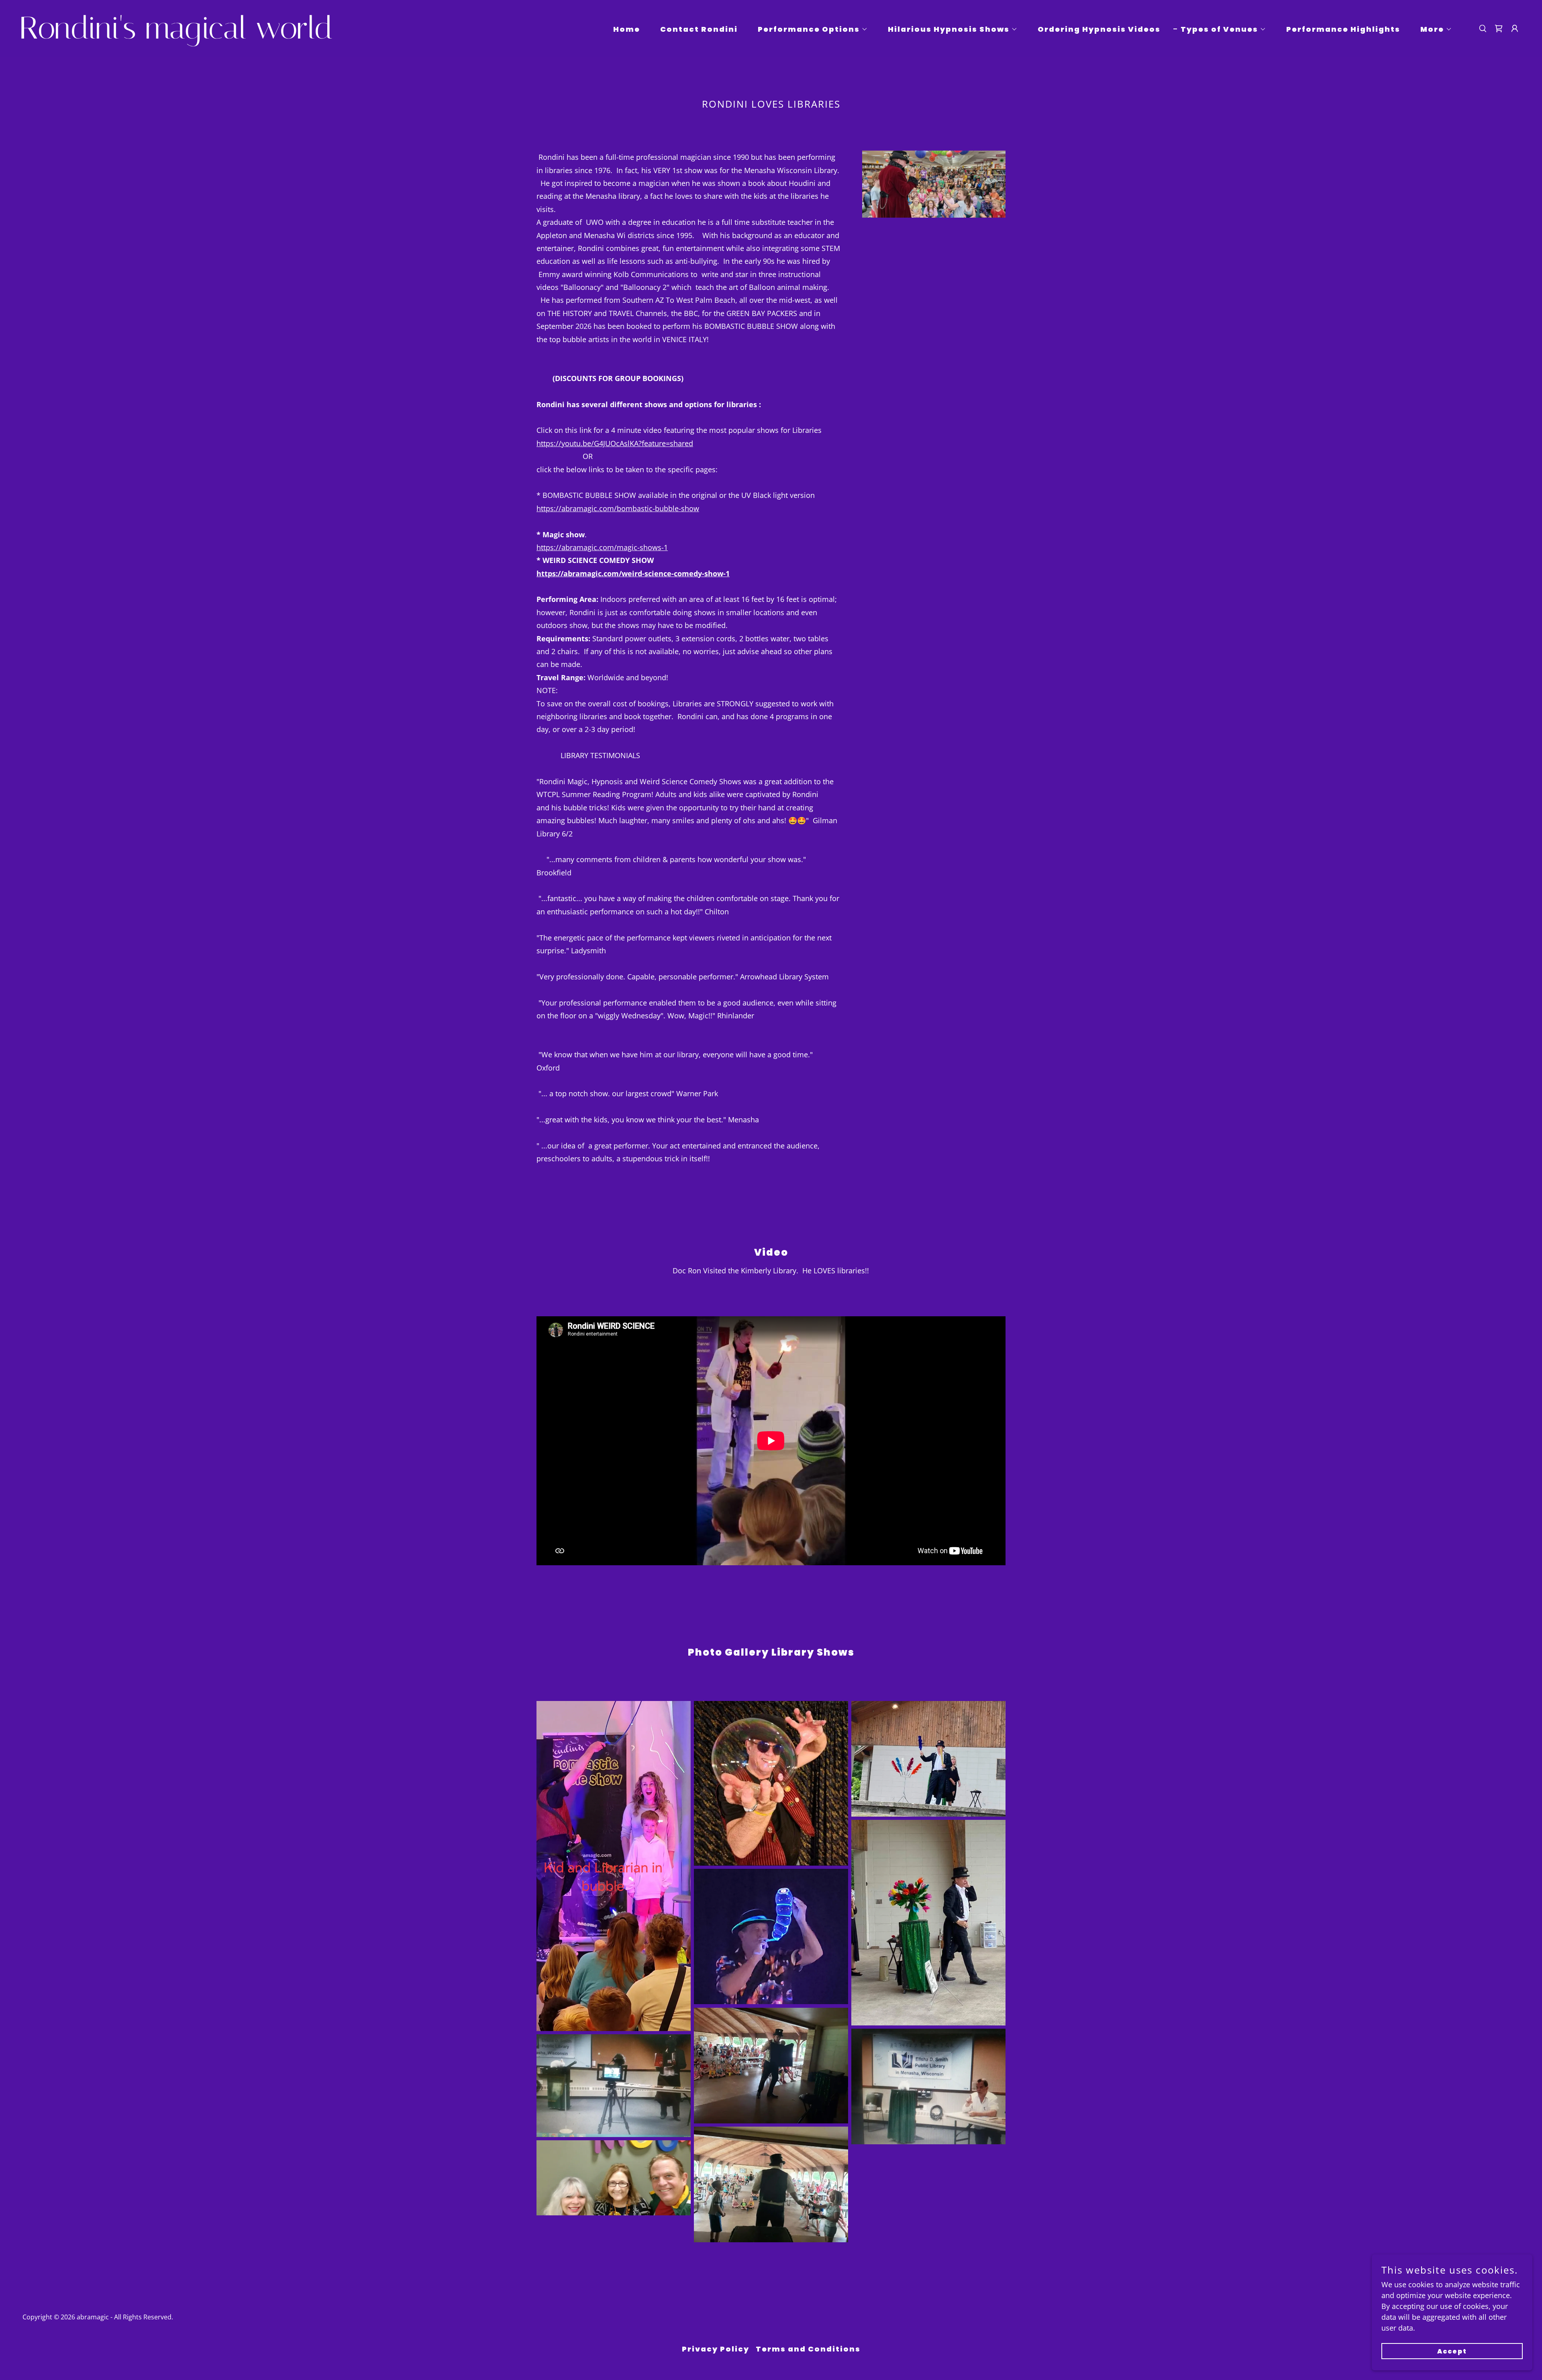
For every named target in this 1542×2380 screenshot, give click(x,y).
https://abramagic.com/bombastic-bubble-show (618, 508)
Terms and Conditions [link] (808, 2349)
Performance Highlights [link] (1343, 29)
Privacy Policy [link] (716, 2349)
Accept (1452, 2351)
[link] (230, 36)
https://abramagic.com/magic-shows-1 (602, 547)
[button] (809, 29)
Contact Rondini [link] (699, 29)
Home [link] (627, 29)
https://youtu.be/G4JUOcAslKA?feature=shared (615, 443)
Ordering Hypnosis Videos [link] (1099, 29)
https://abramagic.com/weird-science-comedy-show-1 (633, 573)
